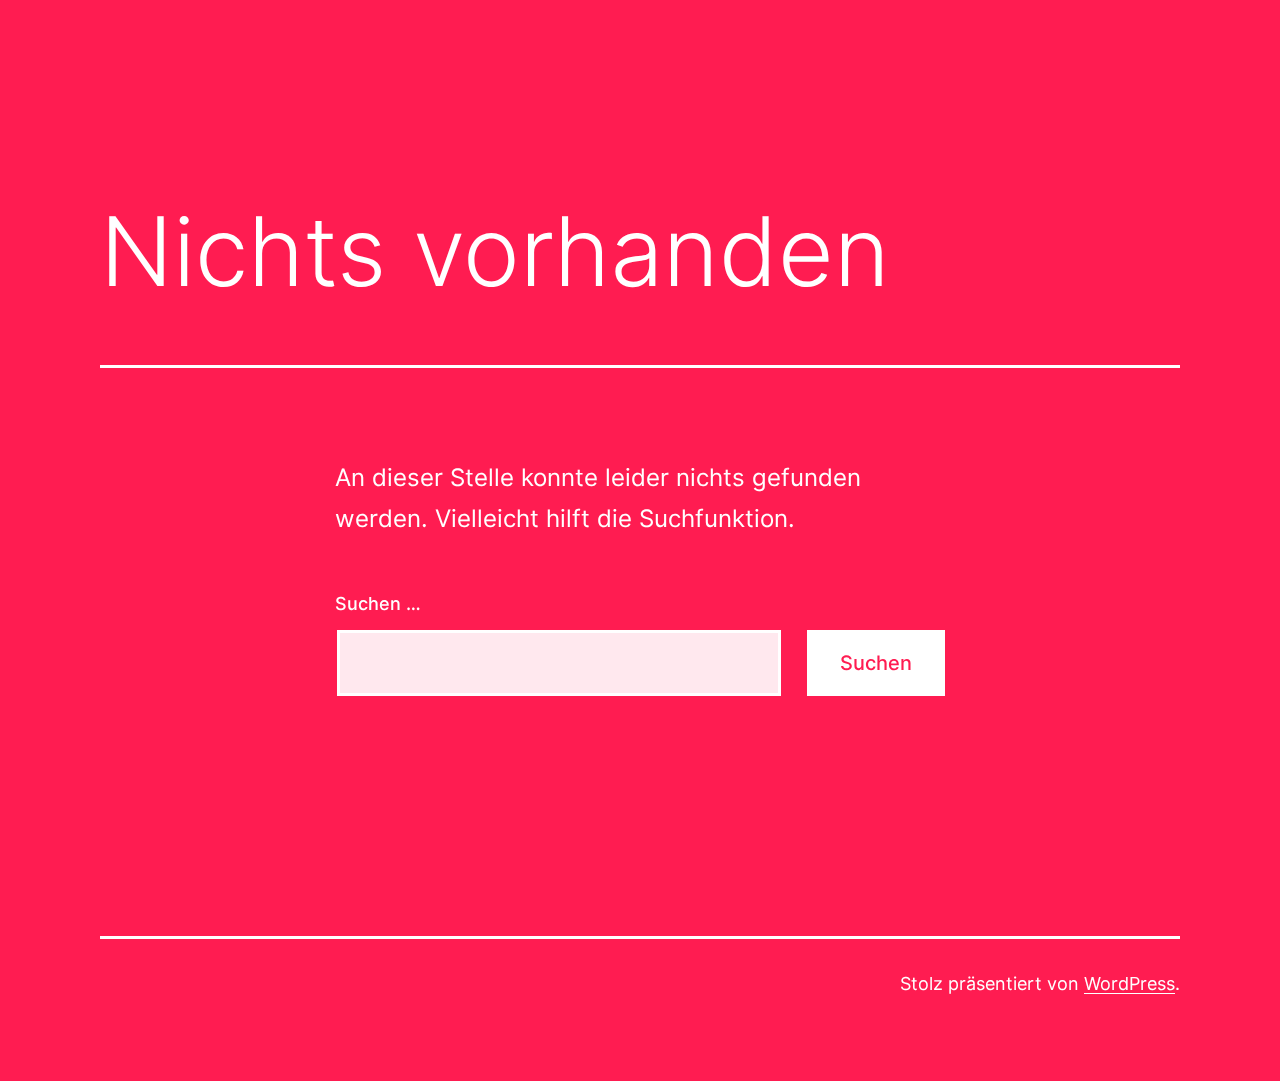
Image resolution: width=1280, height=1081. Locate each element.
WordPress (1129, 983)
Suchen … (378, 603)
